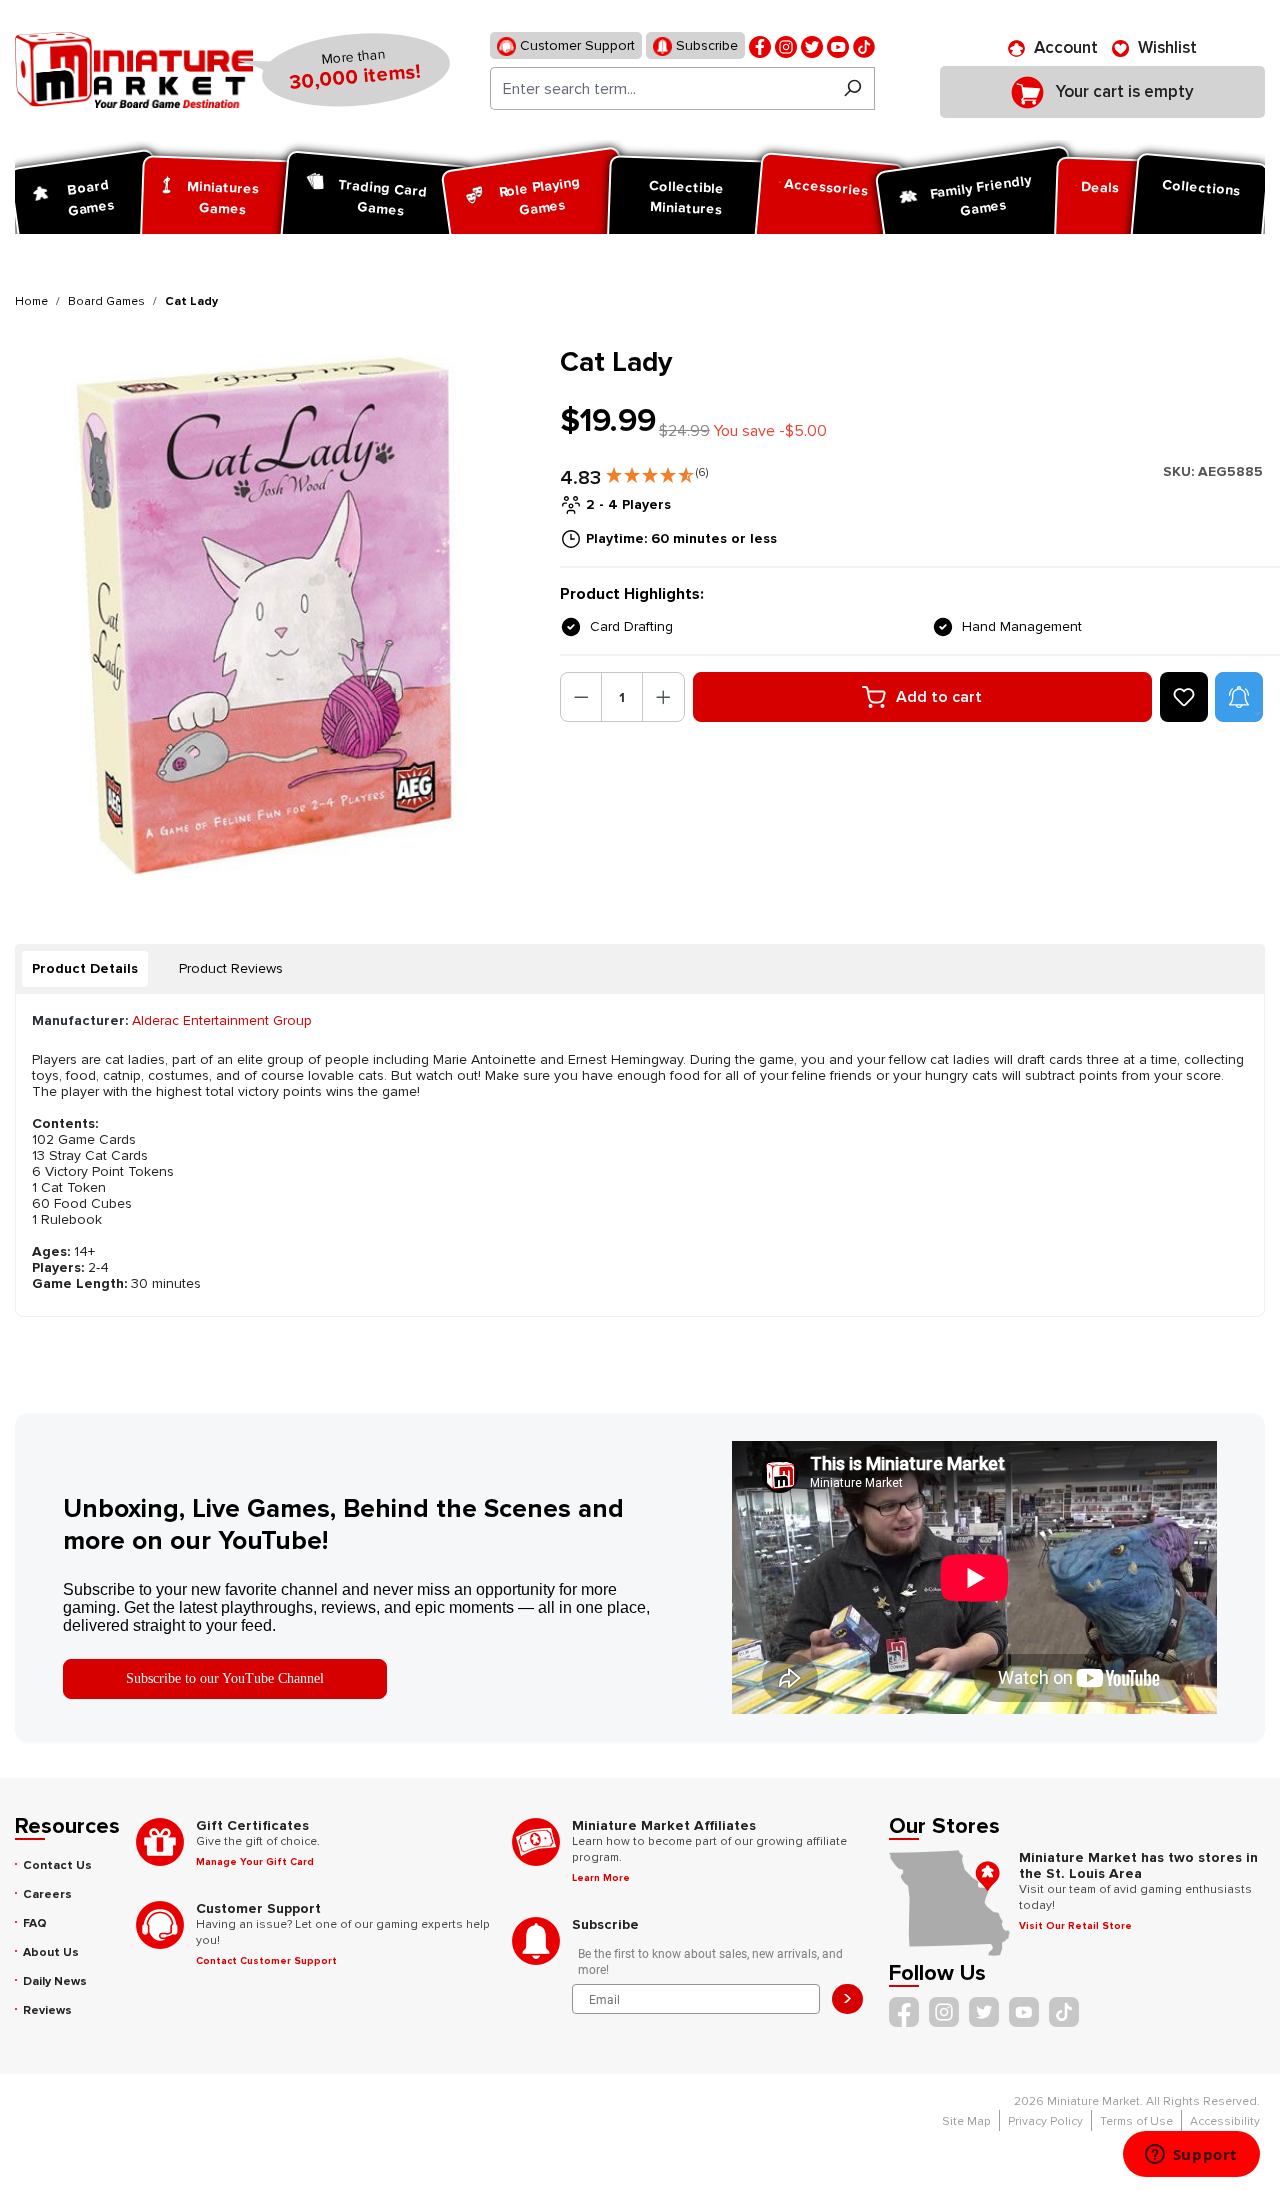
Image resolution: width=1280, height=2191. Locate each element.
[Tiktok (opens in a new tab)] (864, 45)
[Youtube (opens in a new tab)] (838, 45)
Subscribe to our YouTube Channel (225, 1678)
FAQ (35, 1923)
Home (31, 301)
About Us (51, 1952)
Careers (47, 1894)
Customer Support (575, 45)
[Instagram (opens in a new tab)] (786, 45)
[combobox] (660, 88)
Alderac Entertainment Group (222, 1020)
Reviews (47, 2010)
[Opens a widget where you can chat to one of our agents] (1191, 2156)
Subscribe (705, 45)
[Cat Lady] (275, 614)
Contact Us (57, 1865)
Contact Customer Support (266, 1961)
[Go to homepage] (134, 70)
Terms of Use (1136, 2121)
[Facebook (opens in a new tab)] (760, 45)
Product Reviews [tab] (231, 968)
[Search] (852, 88)
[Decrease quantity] (581, 697)
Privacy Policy (1045, 2121)
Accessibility (1225, 2121)
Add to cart (939, 697)
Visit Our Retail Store (1075, 1926)
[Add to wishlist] (1184, 697)
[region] (275, 614)
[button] (657, 471)
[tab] (85, 969)
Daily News (55, 1981)
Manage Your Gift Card (255, 1862)
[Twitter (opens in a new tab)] (812, 45)
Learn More (601, 1878)
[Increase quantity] (663, 697)
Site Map (966, 2121)
